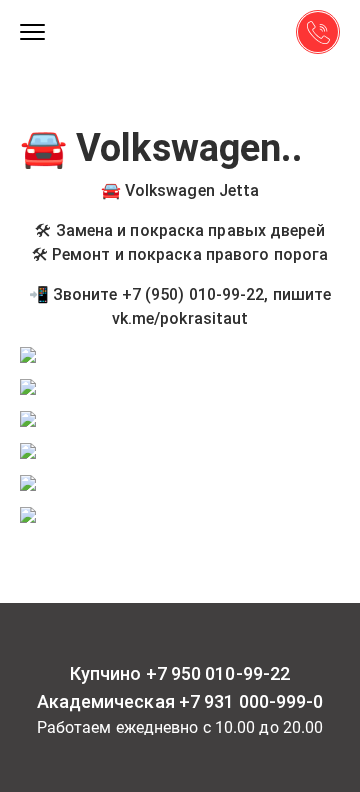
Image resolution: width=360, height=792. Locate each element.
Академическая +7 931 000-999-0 (180, 702)
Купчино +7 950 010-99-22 (180, 674)
